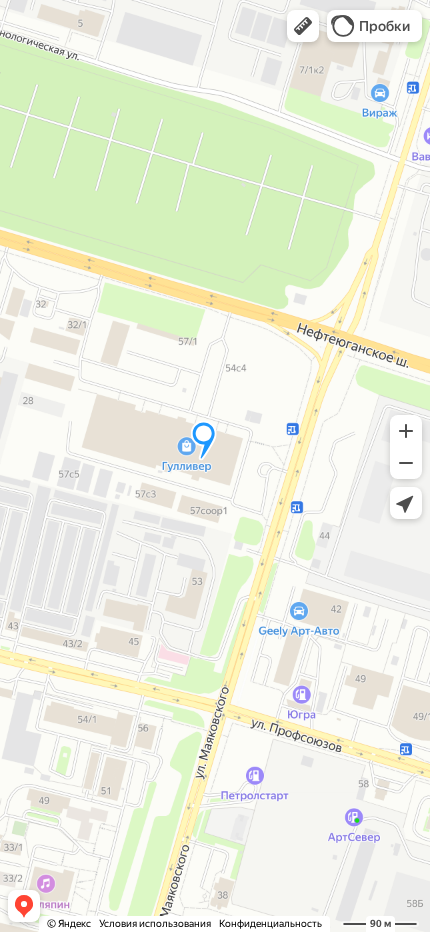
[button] (303, 26)
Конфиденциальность (270, 923)
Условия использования (155, 923)
